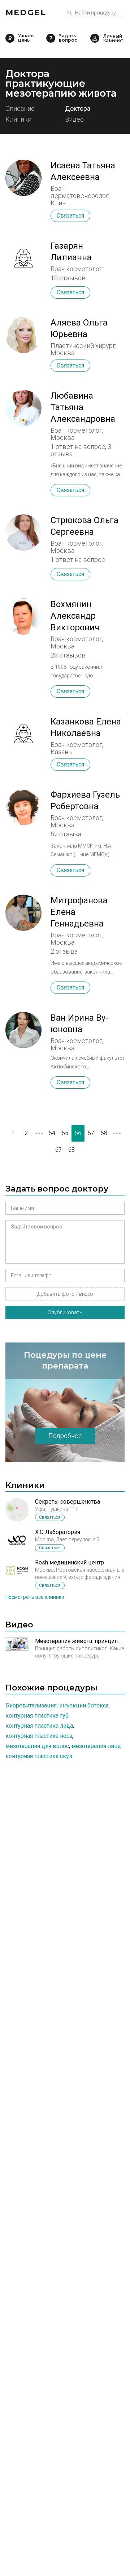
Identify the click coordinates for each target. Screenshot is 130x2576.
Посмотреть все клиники (35, 1597)
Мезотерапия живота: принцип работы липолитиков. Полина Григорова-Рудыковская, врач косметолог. (80, 1641)
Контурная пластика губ (37, 1716)
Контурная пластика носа (39, 1736)
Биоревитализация (31, 1705)
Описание (20, 109)
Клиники (18, 120)
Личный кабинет (95, 38)
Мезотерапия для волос (37, 1746)
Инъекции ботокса (84, 1705)
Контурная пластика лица (39, 1726)
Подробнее (65, 1436)
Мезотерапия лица (96, 1746)
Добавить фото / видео (65, 1294)
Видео (74, 120)
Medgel (26, 12)
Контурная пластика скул (39, 1756)
